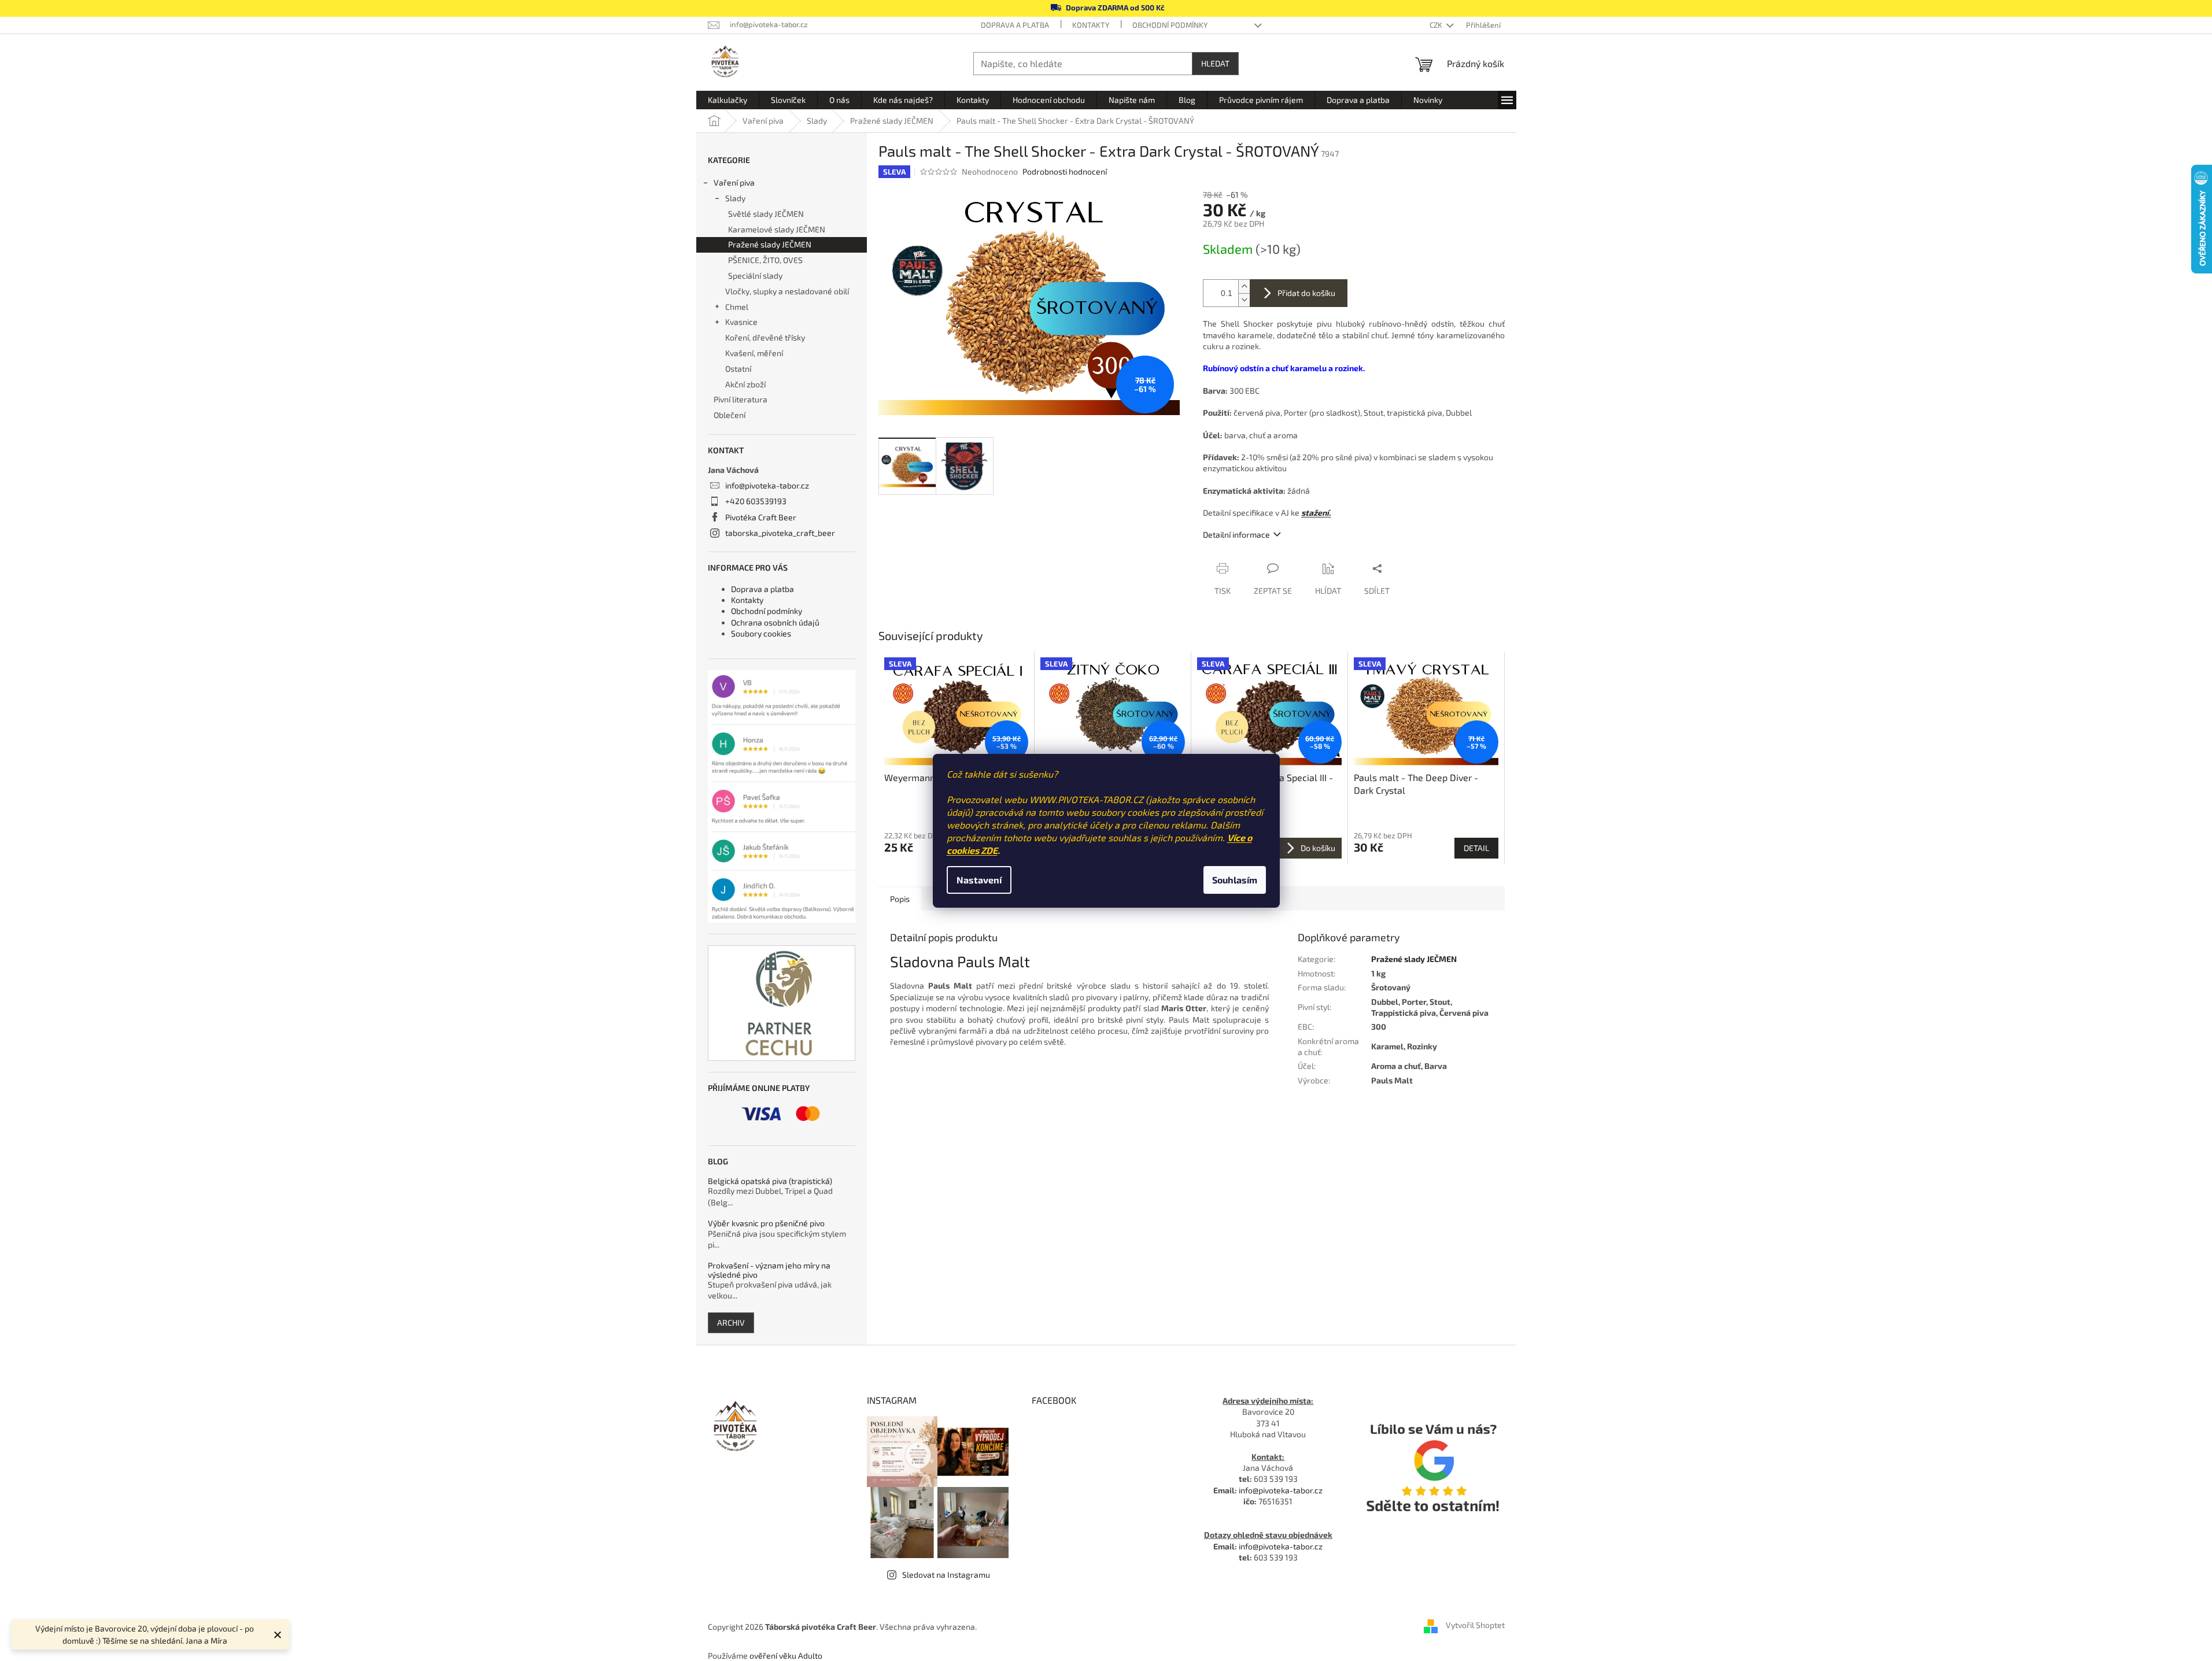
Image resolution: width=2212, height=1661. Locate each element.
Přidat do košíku (1306, 293)
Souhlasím (1235, 880)
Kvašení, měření (754, 353)
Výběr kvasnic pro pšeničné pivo (766, 1223)
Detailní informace (1236, 534)
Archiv (731, 1322)
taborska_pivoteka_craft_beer (780, 533)
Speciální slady (755, 275)
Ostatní (738, 369)
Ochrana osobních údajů (775, 622)
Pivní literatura (741, 399)
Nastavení (979, 880)
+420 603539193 (756, 501)
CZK (1437, 25)
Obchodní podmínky (1170, 25)
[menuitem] (728, 100)
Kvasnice (741, 322)
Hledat (1215, 63)
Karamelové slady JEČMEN (777, 229)
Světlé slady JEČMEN (766, 214)
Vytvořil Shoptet (1475, 1625)
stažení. (1316, 513)
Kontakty (1091, 25)
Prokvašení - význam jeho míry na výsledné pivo (769, 1270)
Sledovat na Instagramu (946, 1575)
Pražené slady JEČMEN (770, 244)
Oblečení (730, 415)
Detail (1476, 848)
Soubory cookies (761, 633)
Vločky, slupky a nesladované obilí (787, 291)
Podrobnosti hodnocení (1065, 171)
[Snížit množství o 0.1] (1244, 300)
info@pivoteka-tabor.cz (767, 485)
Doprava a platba (1015, 25)
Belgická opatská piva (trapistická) (770, 1181)
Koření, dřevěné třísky (765, 337)
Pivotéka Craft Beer (761, 517)
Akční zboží (745, 384)
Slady (735, 198)
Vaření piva (734, 182)
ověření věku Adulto (786, 1656)
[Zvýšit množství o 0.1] (1244, 286)
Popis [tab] (900, 899)
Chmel (737, 307)
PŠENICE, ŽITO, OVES (765, 260)
